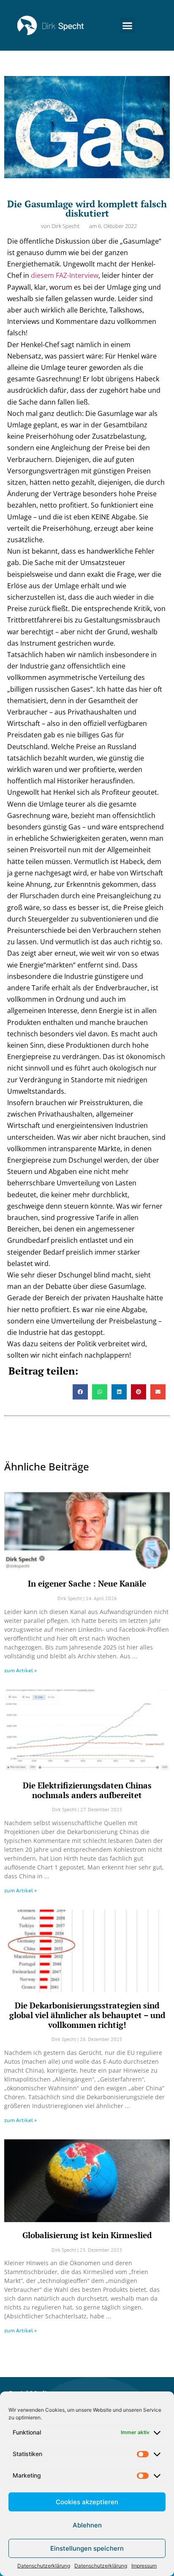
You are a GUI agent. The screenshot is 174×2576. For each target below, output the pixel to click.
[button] (128, 25)
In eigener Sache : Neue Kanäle (87, 1583)
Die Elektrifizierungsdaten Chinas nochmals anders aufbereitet (87, 1790)
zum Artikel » (20, 1670)
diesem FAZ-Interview (65, 275)
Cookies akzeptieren (87, 2502)
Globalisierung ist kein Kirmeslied (87, 2235)
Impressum (144, 2566)
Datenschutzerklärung (44, 2566)
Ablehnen (87, 2525)
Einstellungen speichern (87, 2548)
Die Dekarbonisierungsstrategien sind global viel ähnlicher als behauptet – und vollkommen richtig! (87, 2015)
